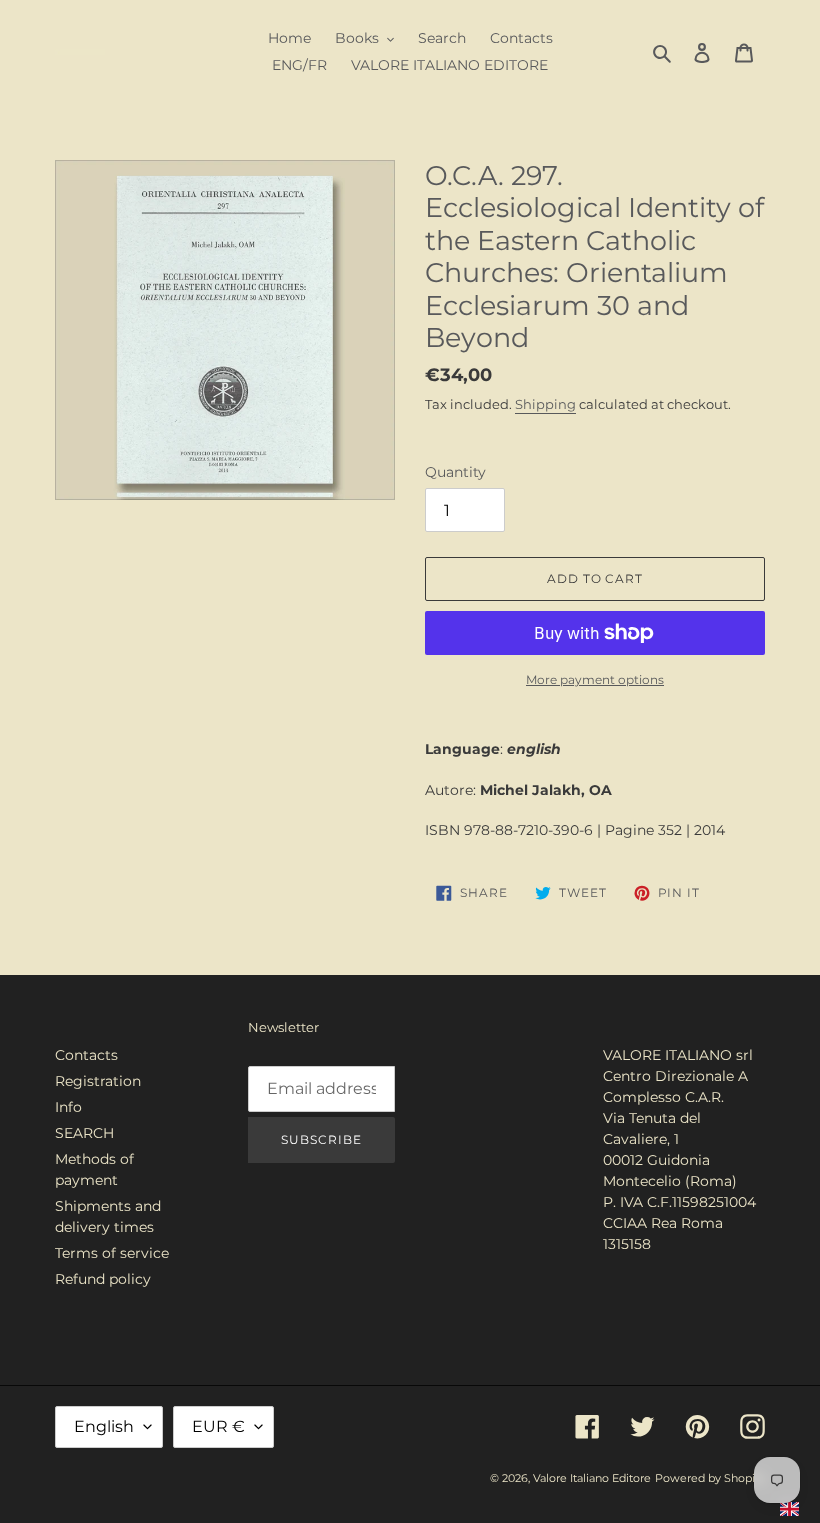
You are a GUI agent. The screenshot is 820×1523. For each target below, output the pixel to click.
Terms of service (112, 1253)
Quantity (455, 472)
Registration (98, 1081)
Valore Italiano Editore (592, 1478)
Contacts (86, 1055)
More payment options (595, 679)
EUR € (218, 1426)
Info (68, 1107)
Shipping (545, 404)
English (104, 1426)
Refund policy (103, 1279)
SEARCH (84, 1133)
